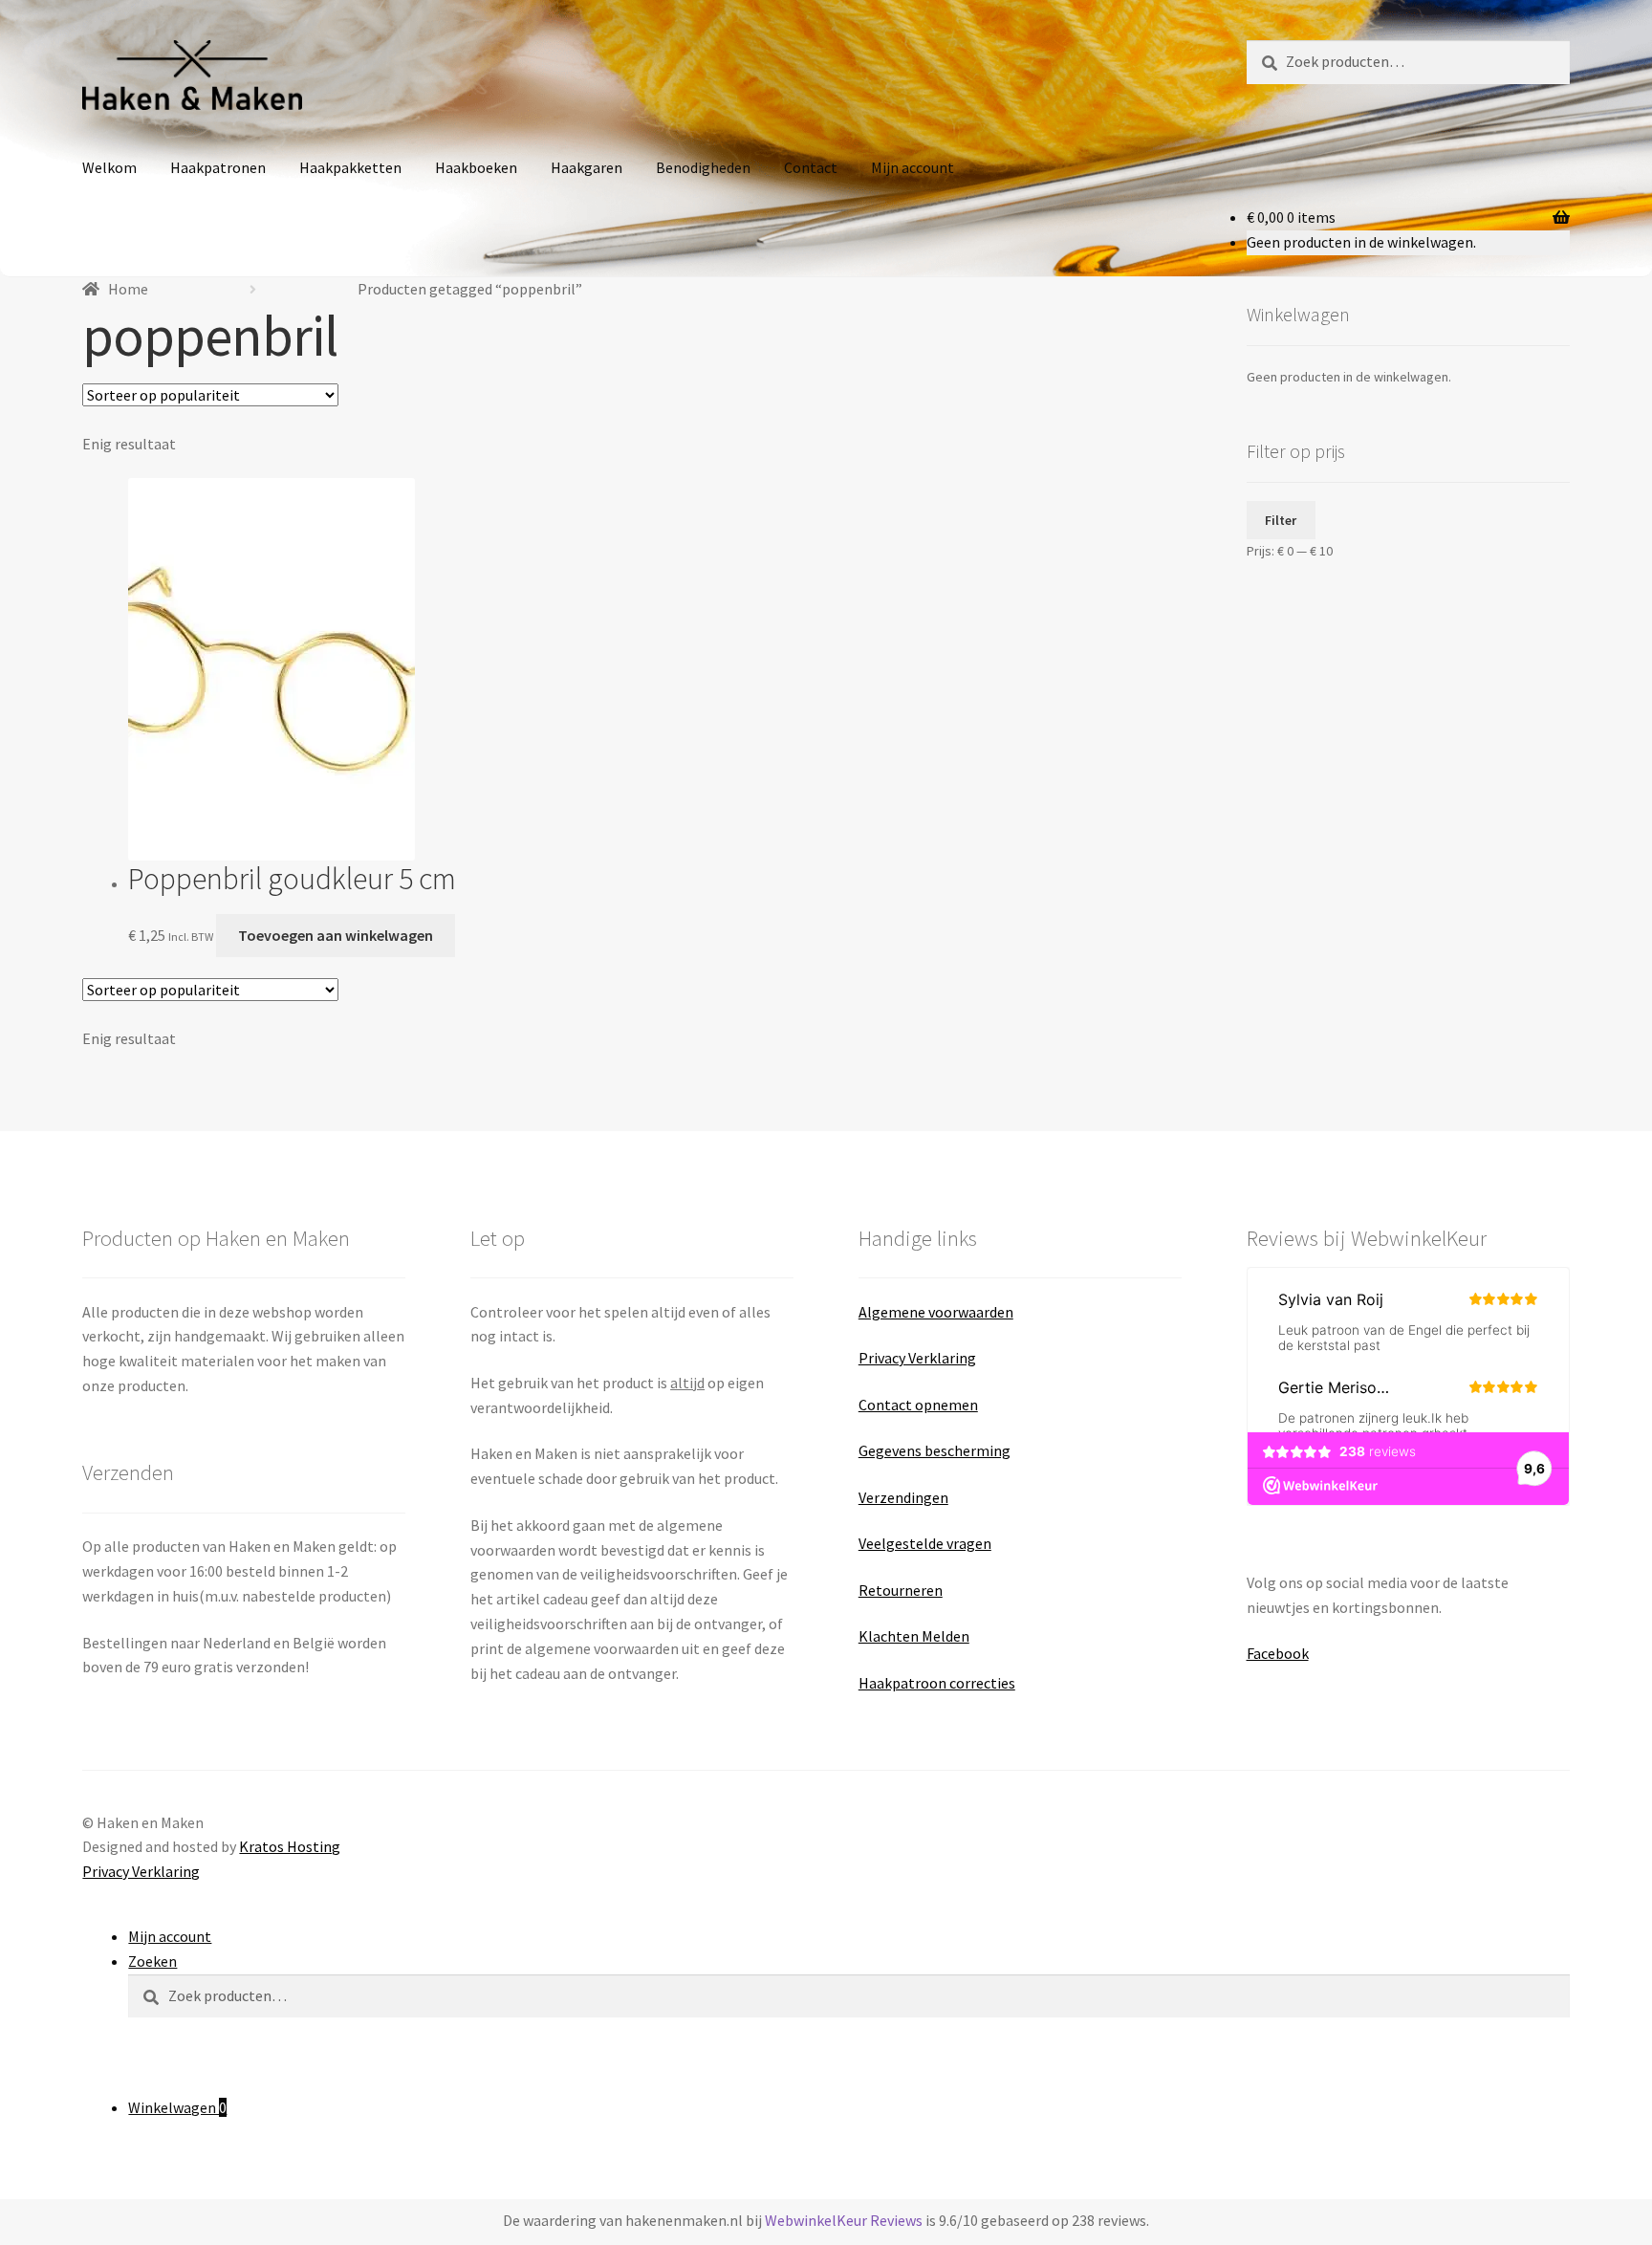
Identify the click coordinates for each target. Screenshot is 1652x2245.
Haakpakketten (350, 167)
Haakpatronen (218, 167)
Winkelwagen (177, 2107)
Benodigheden (703, 167)
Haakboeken (476, 167)
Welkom (109, 167)
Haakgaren (587, 167)
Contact (811, 167)
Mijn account (913, 167)
